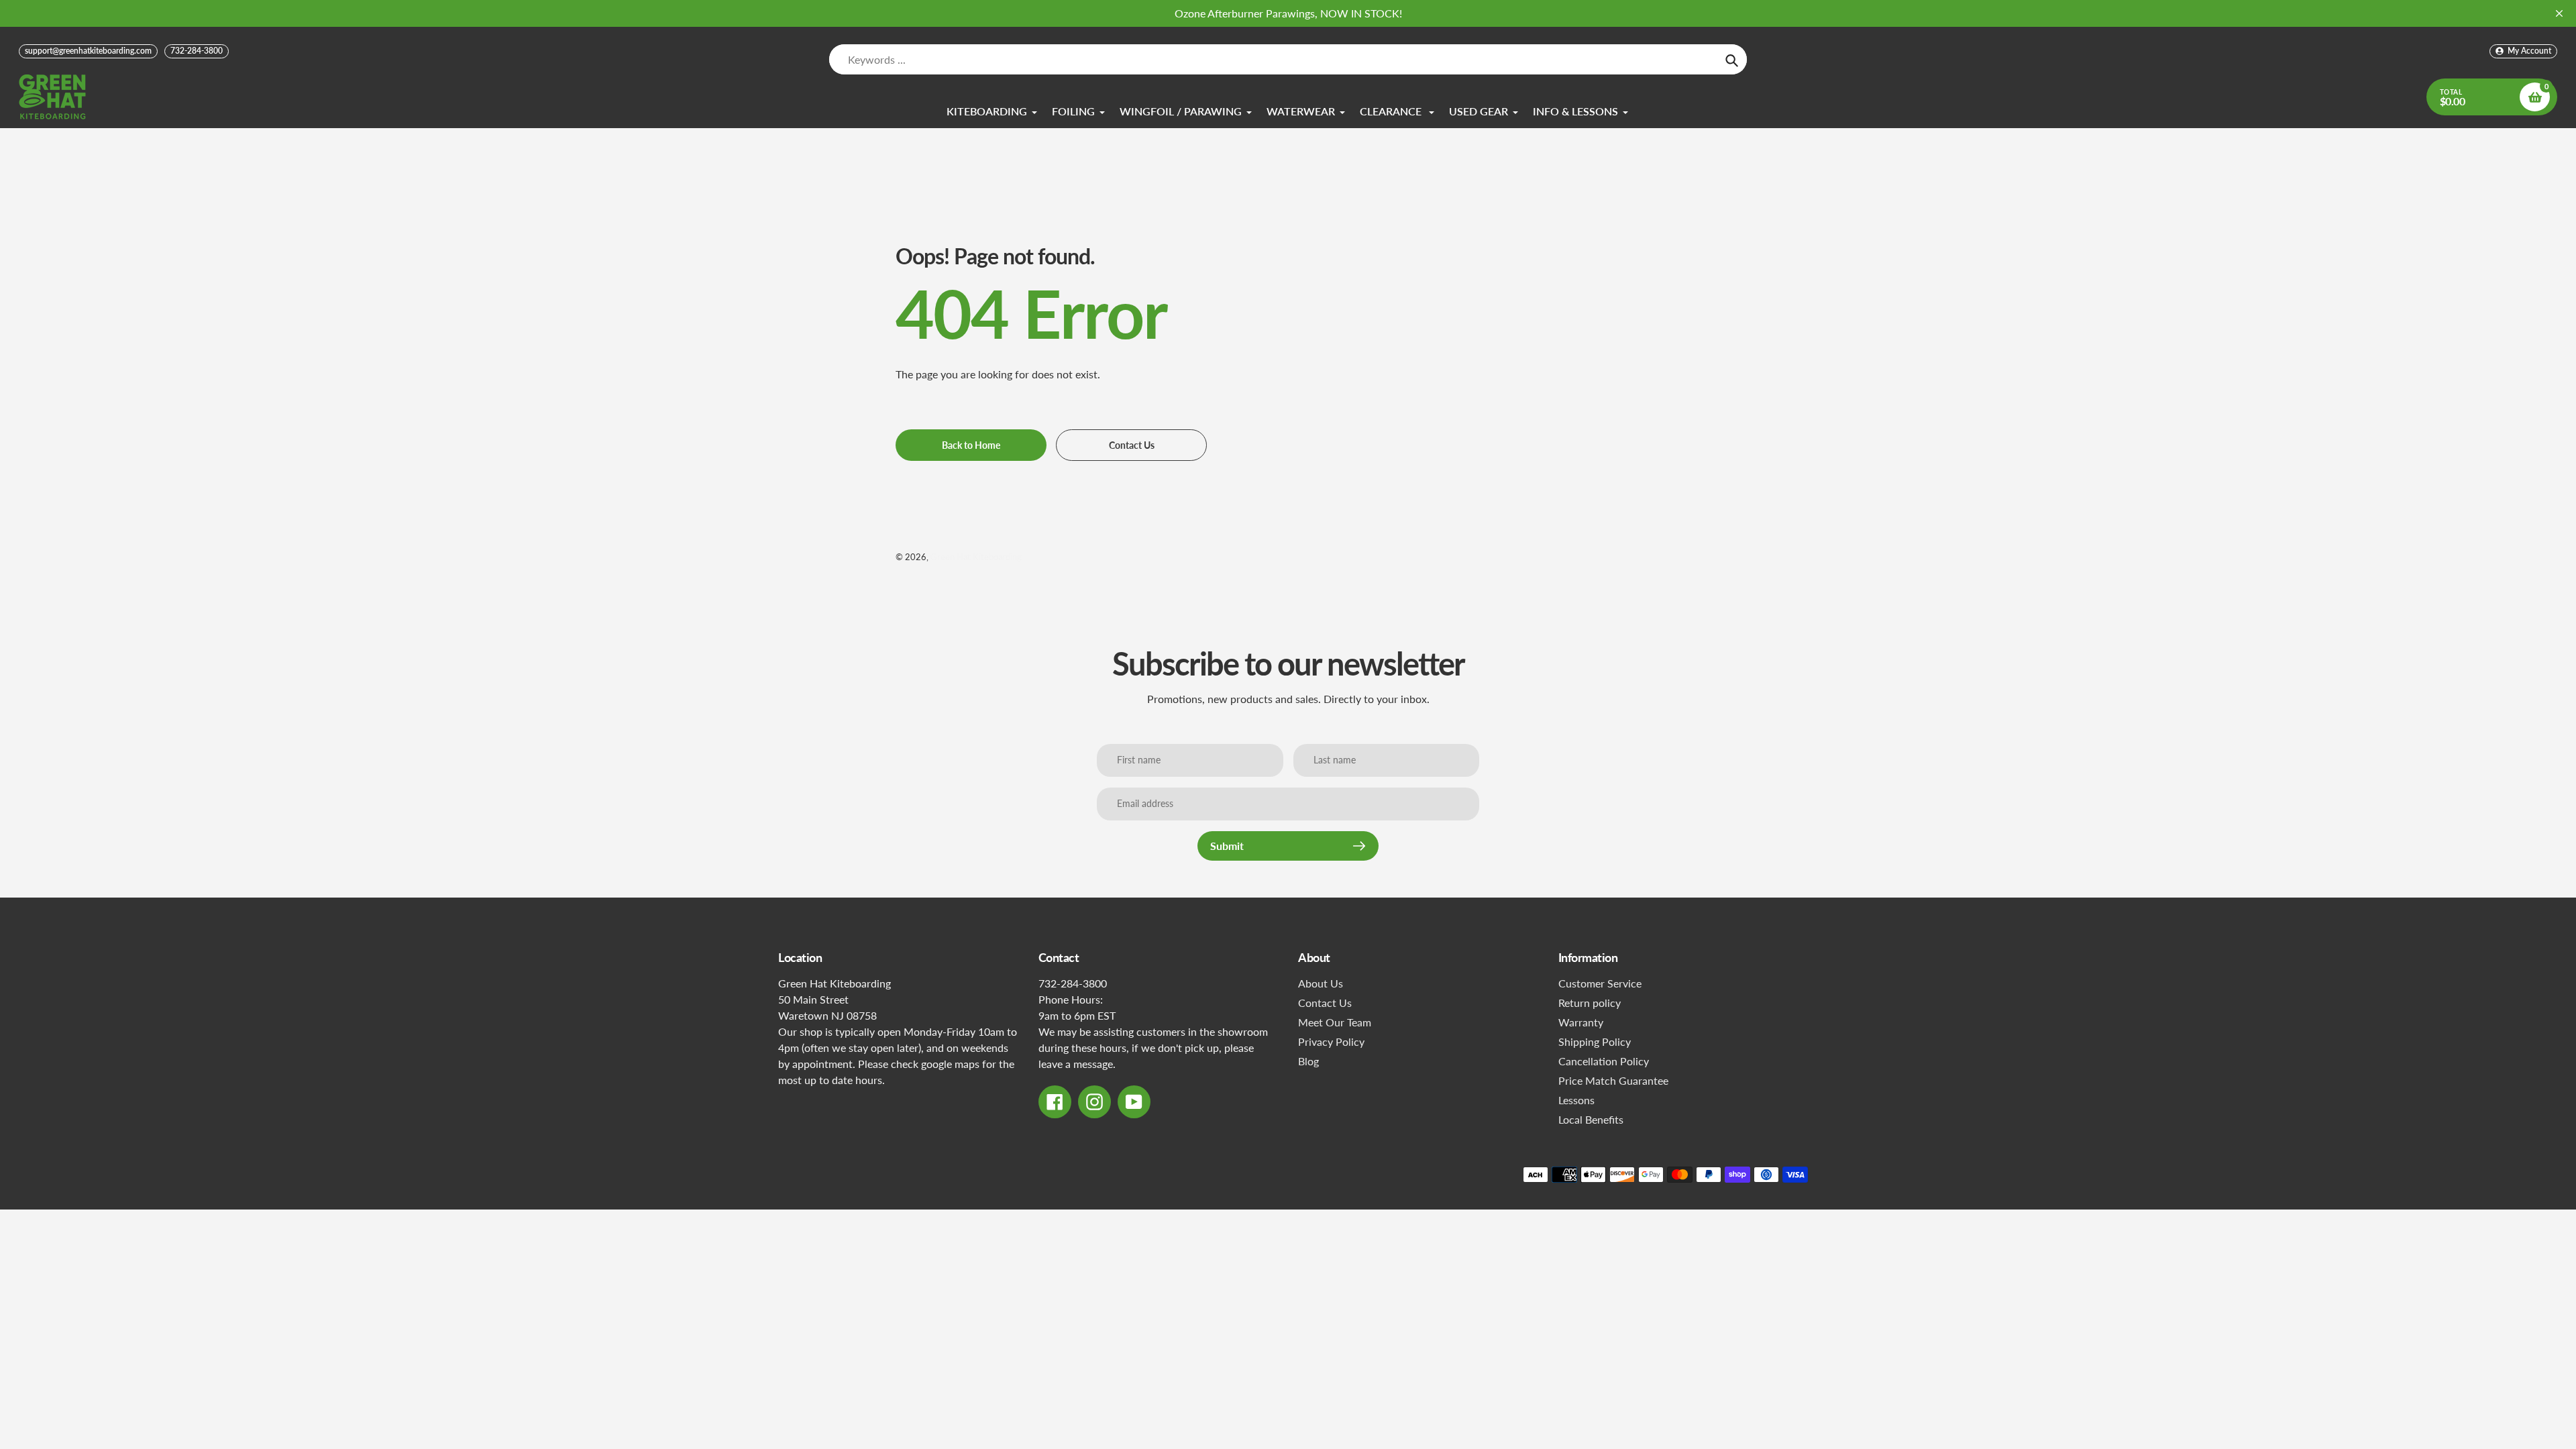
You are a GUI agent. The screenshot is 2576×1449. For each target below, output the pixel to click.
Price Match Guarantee (1613, 1080)
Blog (1308, 1061)
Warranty (1581, 1022)
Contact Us (1325, 1003)
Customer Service (1600, 983)
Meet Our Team (1335, 1022)
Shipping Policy (1595, 1041)
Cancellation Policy (1604, 1061)
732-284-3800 (197, 51)
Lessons (1576, 1100)
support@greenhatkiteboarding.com (88, 51)
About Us (1321, 983)
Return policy (1590, 1003)
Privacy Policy (1331, 1041)
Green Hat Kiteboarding (976, 557)
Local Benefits (1591, 1119)
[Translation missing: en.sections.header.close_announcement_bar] (2559, 13)
